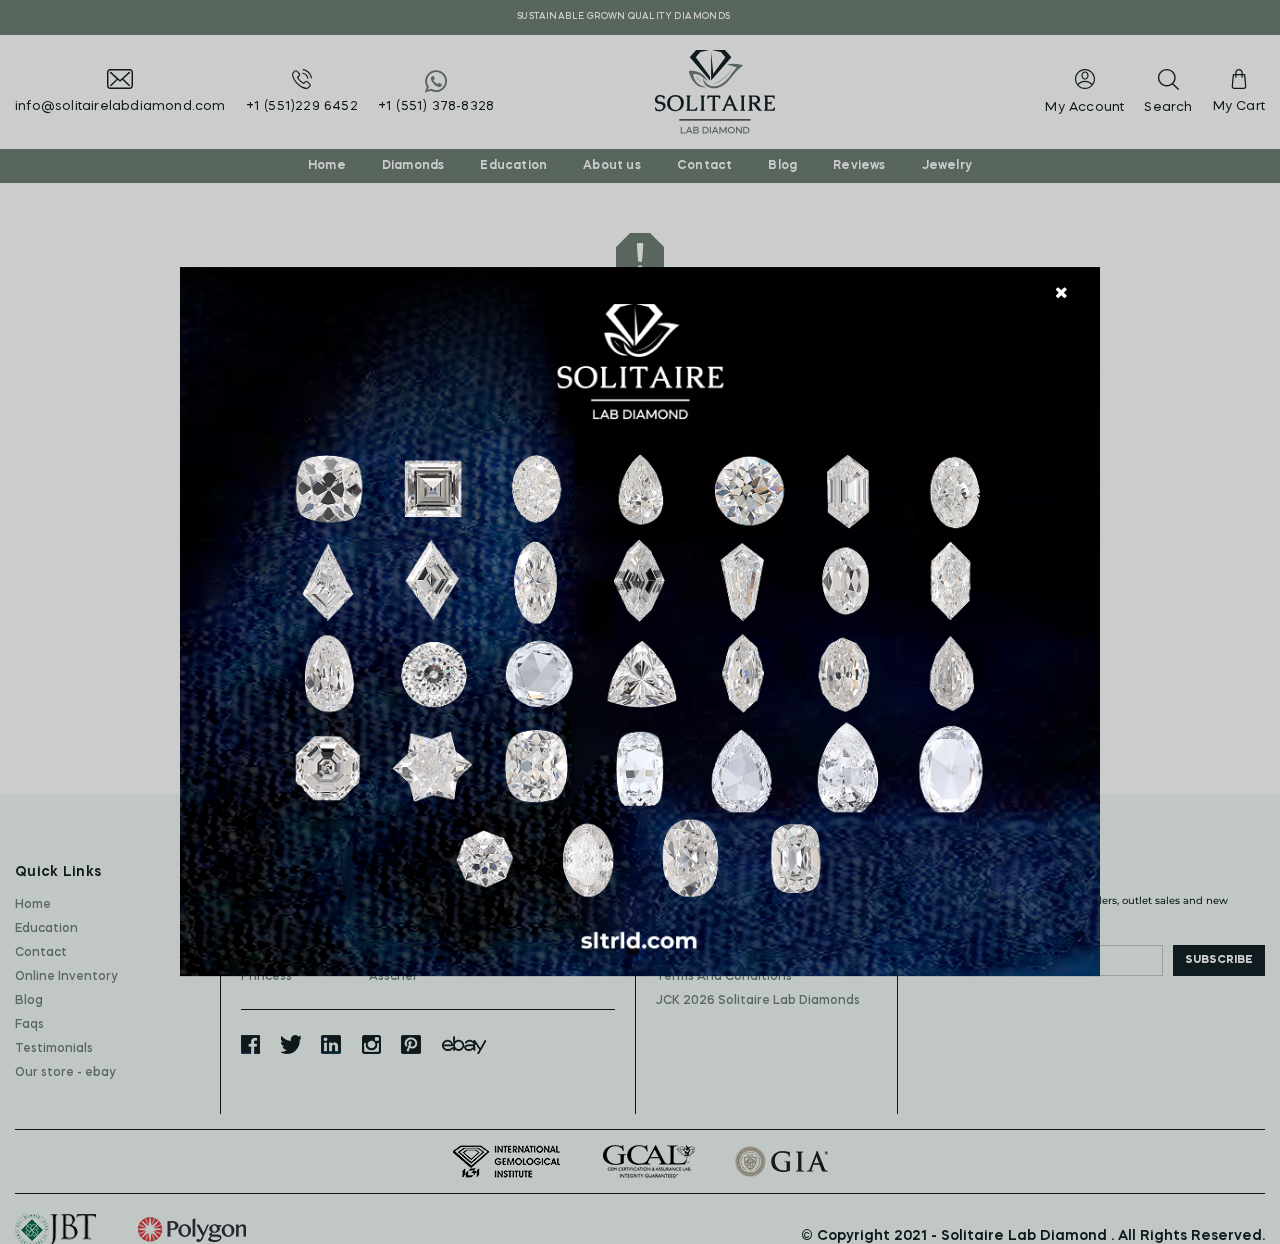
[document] (640, 622)
